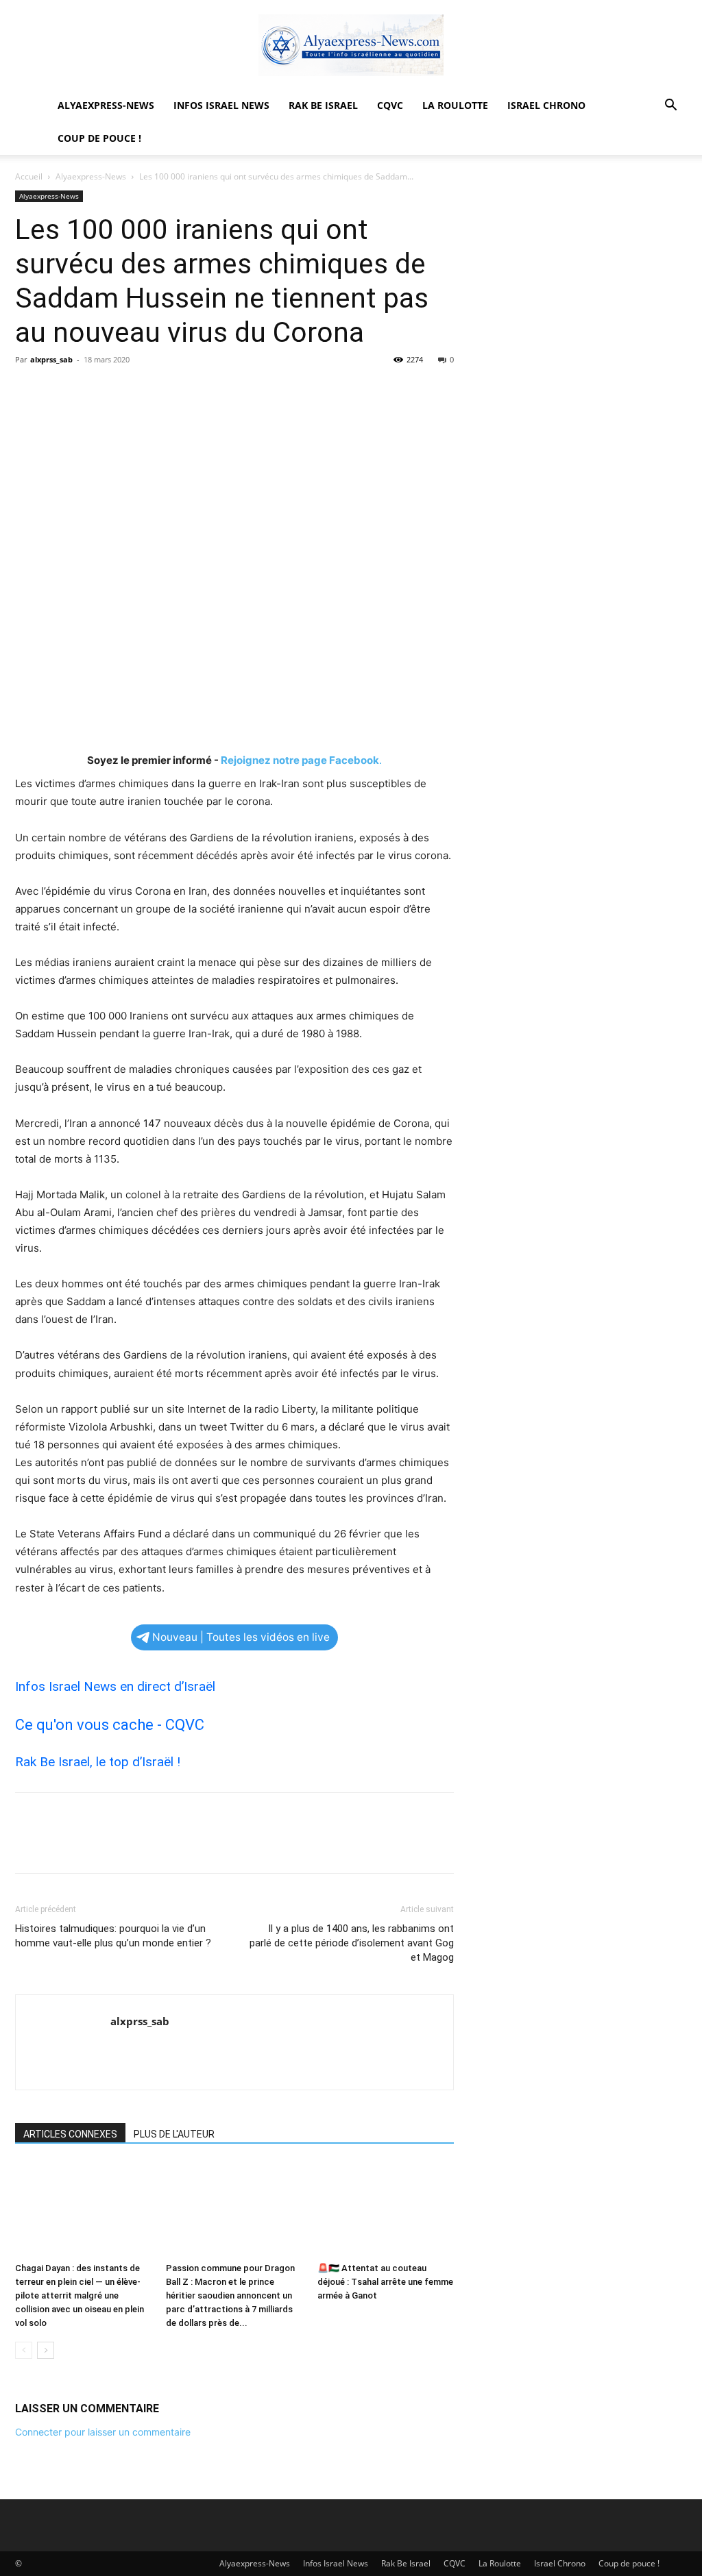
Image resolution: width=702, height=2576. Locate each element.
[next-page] (46, 2350)
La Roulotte (455, 105)
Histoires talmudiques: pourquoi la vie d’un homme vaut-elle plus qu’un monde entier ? (113, 1936)
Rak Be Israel (323, 105)
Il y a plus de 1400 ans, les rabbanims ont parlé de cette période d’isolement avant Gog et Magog (352, 1943)
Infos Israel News (221, 105)
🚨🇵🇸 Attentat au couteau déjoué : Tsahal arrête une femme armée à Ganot (385, 2282)
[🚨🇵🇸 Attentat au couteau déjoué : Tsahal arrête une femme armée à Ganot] (386, 2209)
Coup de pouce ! (99, 138)
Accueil (29, 176)
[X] (60, 391)
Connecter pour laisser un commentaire (103, 2432)
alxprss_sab (51, 359)
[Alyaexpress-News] (351, 45)
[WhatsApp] (123, 391)
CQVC (390, 105)
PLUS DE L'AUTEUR (174, 2134)
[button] (670, 107)
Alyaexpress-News (106, 105)
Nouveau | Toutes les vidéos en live (241, 1637)
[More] (156, 391)
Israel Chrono (546, 105)
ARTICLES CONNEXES (70, 2134)
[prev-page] (24, 2350)
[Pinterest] (92, 391)
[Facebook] (29, 391)
